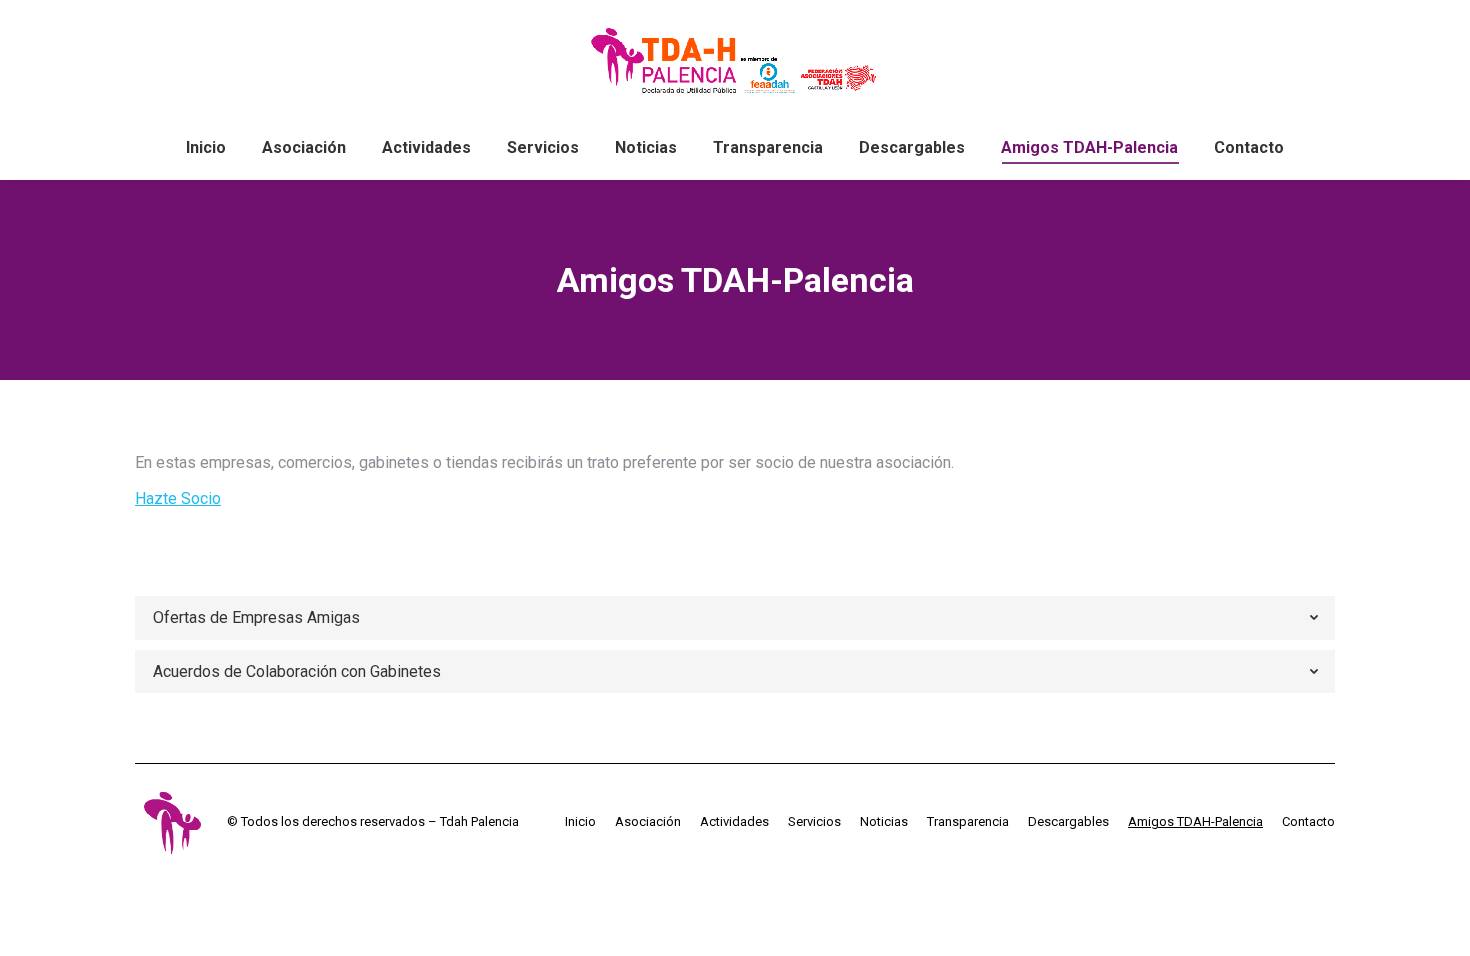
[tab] (735, 618)
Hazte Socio (178, 498)
